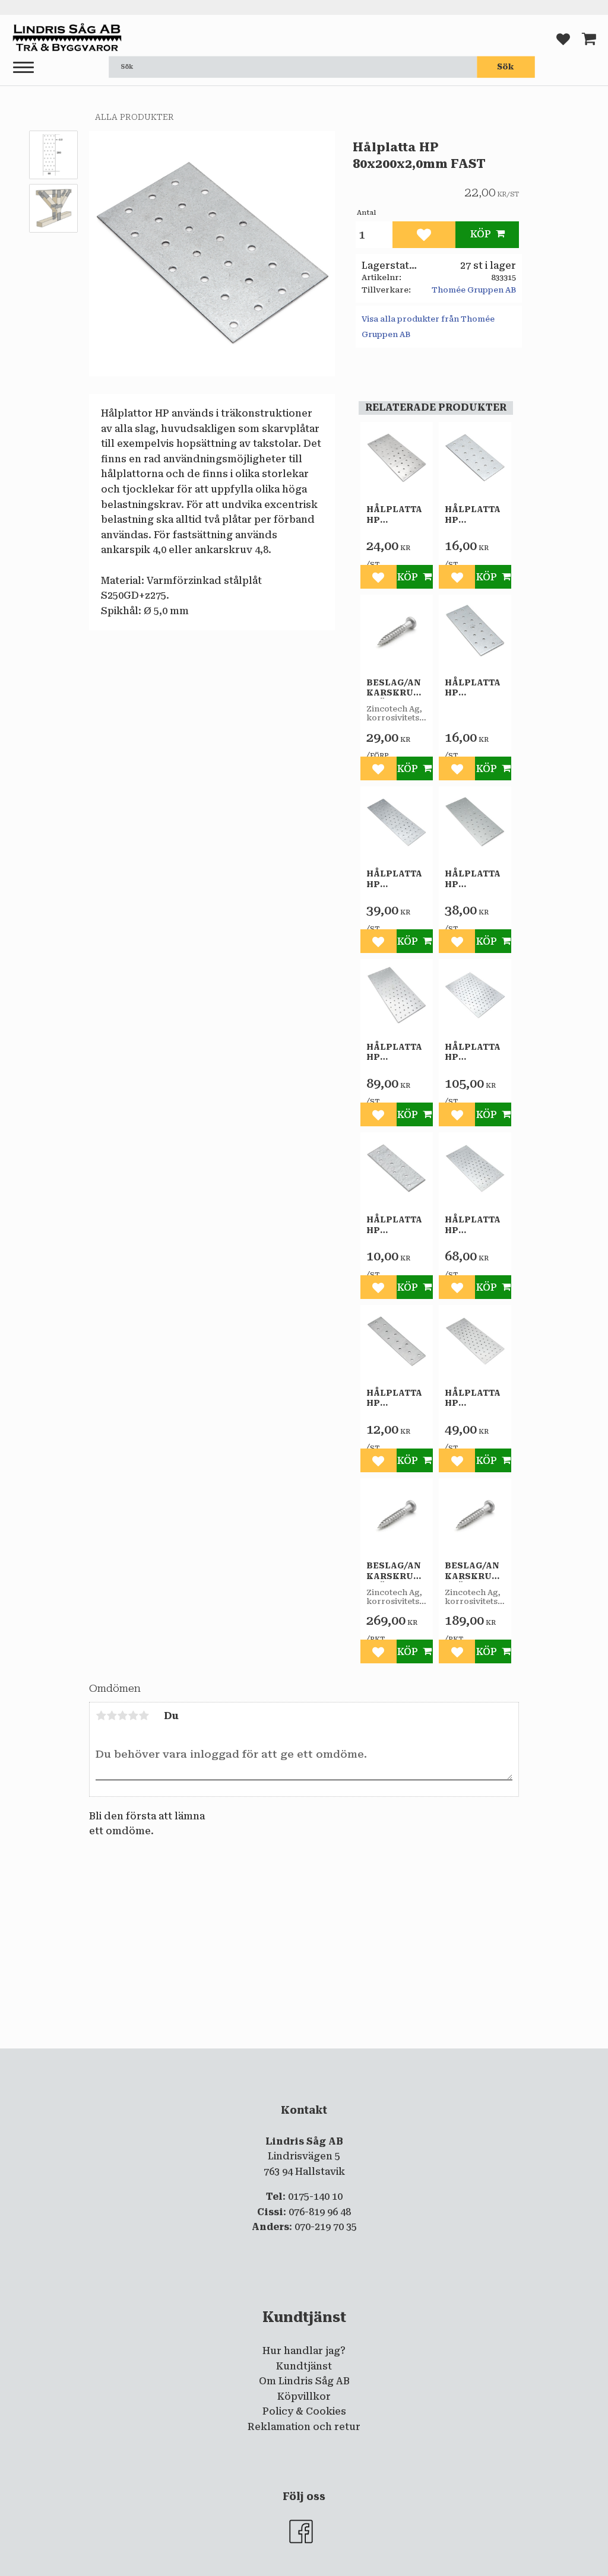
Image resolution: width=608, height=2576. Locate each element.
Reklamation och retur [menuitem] (304, 2427)
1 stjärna (101, 1716)
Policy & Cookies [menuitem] (304, 2411)
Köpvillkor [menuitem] (304, 2396)
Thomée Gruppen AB (474, 290)
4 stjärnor (133, 1716)
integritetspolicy (256, 2059)
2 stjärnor (112, 1716)
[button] (23, 68)
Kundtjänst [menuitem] (304, 2366)
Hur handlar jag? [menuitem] (304, 2351)
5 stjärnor (144, 1716)
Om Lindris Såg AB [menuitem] (304, 2381)
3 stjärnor (122, 1716)
